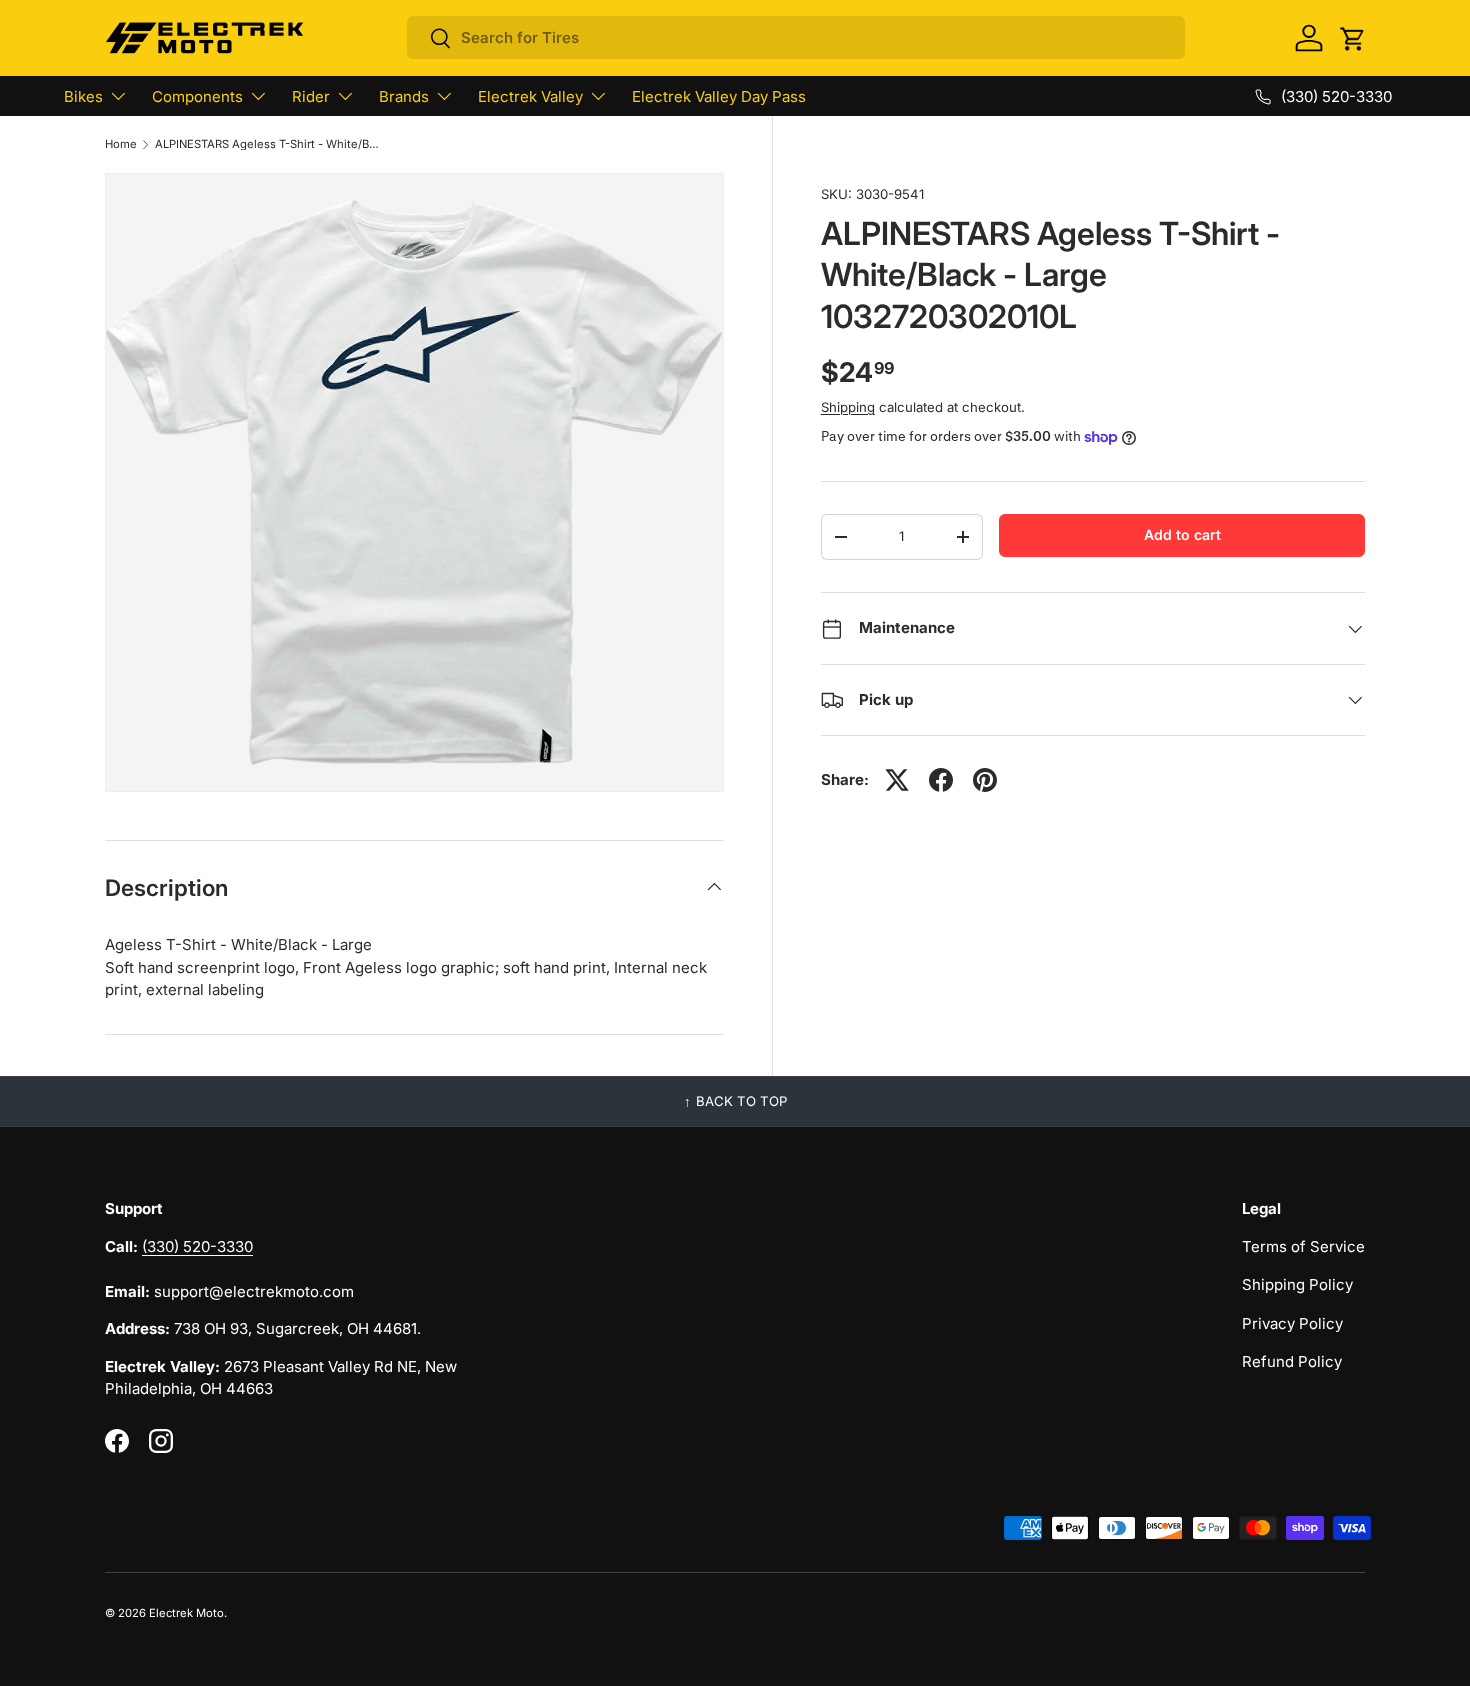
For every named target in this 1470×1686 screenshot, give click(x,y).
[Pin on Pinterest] (985, 780)
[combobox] (796, 37)
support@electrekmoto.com (254, 1291)
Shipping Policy (1297, 1284)
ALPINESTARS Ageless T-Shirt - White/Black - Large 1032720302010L (267, 144)
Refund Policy (1292, 1361)
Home (121, 144)
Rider (311, 96)
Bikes (83, 96)
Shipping (848, 407)
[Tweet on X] (897, 780)
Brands (404, 96)
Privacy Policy (1292, 1323)
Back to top (741, 1101)
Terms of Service (1303, 1246)
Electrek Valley (530, 96)
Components (197, 96)
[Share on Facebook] (941, 780)
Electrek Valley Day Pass (719, 96)
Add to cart (1182, 534)
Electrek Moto (186, 1613)
